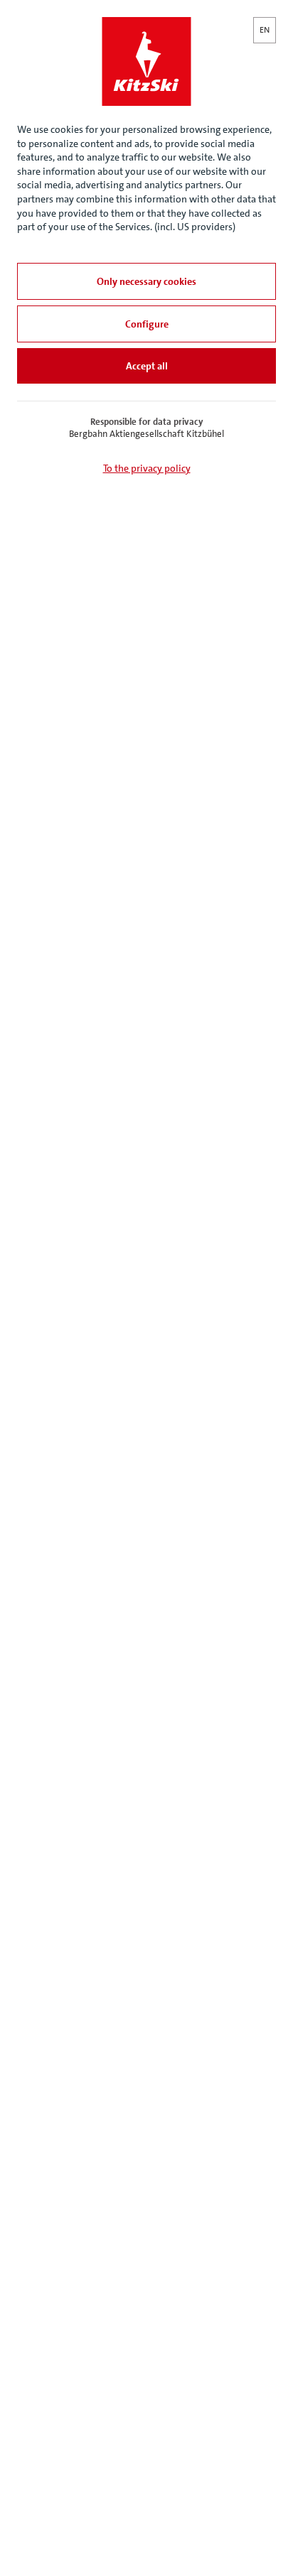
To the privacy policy (147, 468)
